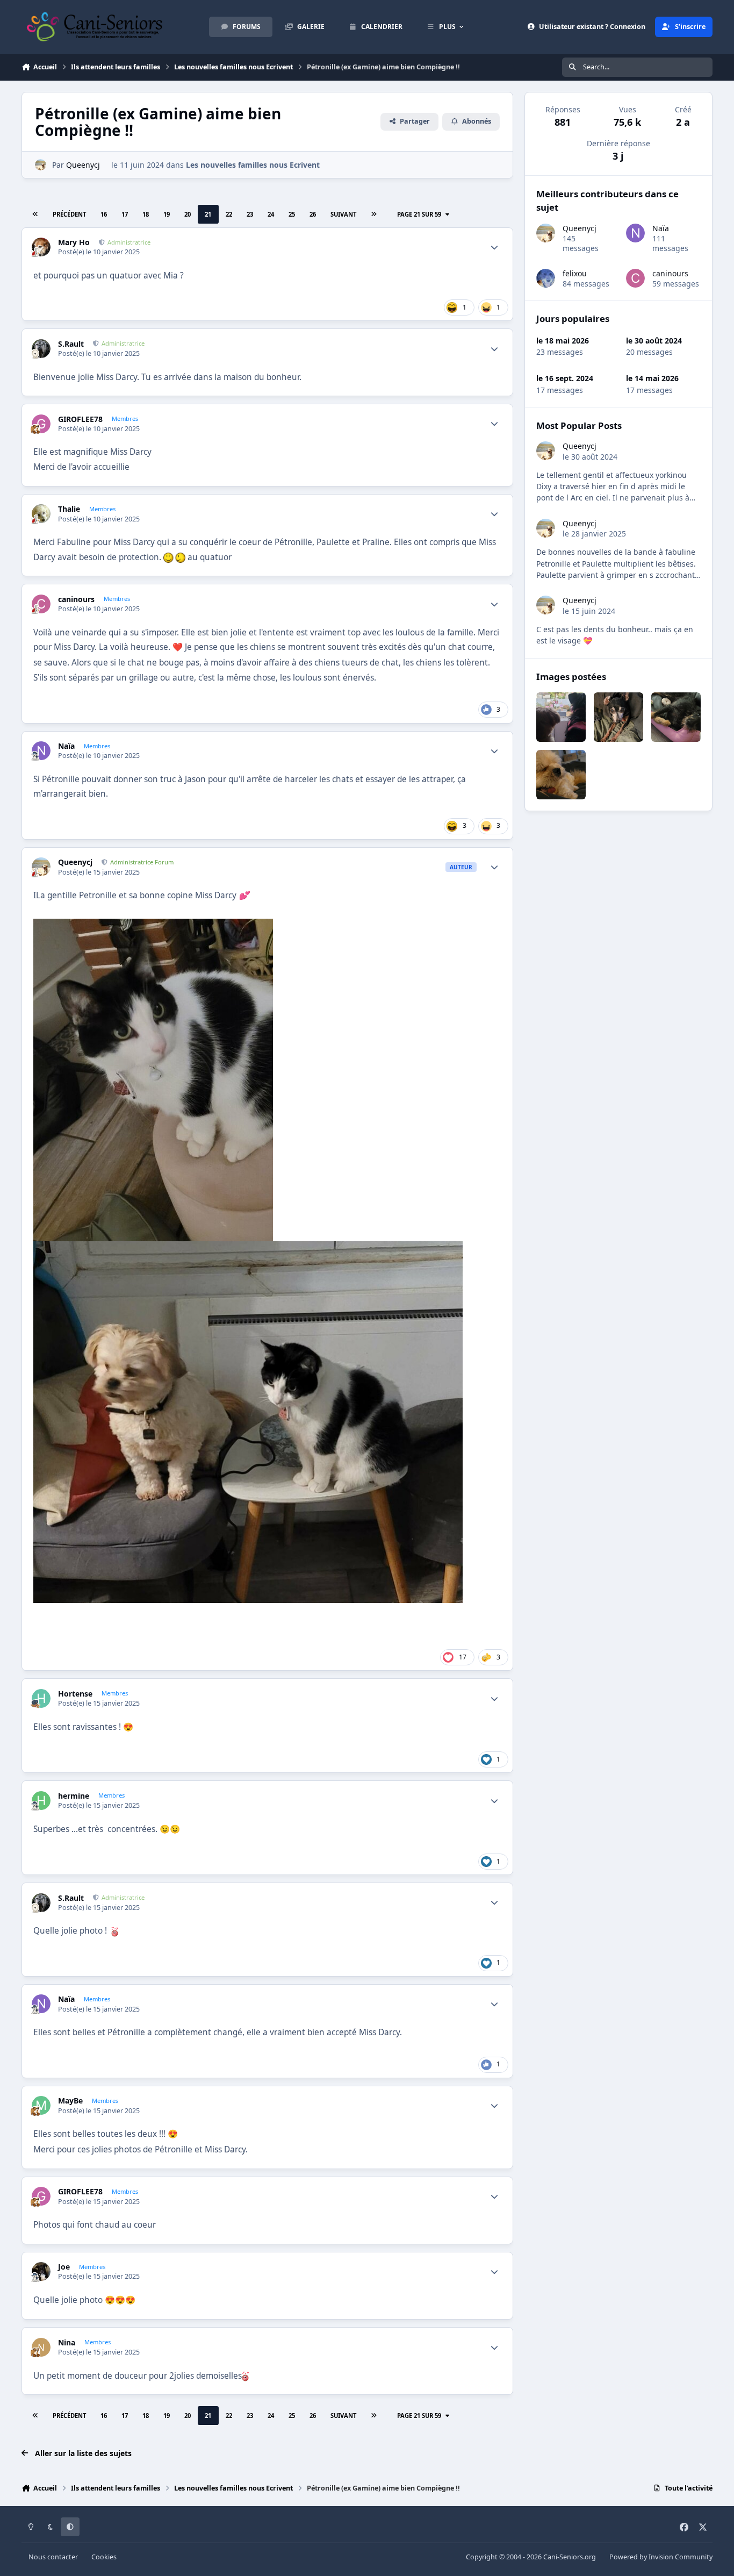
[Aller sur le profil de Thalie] (41, 514)
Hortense (75, 1694)
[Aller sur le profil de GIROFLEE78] (41, 424)
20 (188, 214)
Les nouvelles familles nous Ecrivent (253, 165)
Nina (67, 2343)
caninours (76, 599)
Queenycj (83, 165)
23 (250, 214)
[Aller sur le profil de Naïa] (41, 751)
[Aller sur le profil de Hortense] (41, 1698)
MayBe (70, 2101)
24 (271, 214)
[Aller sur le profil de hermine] (41, 1801)
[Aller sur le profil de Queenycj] (41, 165)
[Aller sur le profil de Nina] (41, 2347)
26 (313, 214)
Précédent (69, 214)
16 (104, 214)
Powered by (661, 2557)
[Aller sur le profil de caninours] (41, 604)
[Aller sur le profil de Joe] (41, 2271)
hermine (74, 1796)
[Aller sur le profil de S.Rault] (41, 349)
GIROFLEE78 (80, 419)
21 (208, 214)
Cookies (104, 2557)
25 (292, 214)
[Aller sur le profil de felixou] (546, 278)
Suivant (343, 214)
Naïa (66, 746)
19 (167, 214)
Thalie (69, 509)
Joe (64, 2267)
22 (229, 214)
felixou (575, 273)
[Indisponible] (153, 926)
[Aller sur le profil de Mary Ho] (41, 247)
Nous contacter (53, 2557)
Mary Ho (74, 242)
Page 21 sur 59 (419, 214)
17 (125, 214)
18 (146, 214)
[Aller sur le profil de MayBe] (41, 2105)
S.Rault (71, 344)
